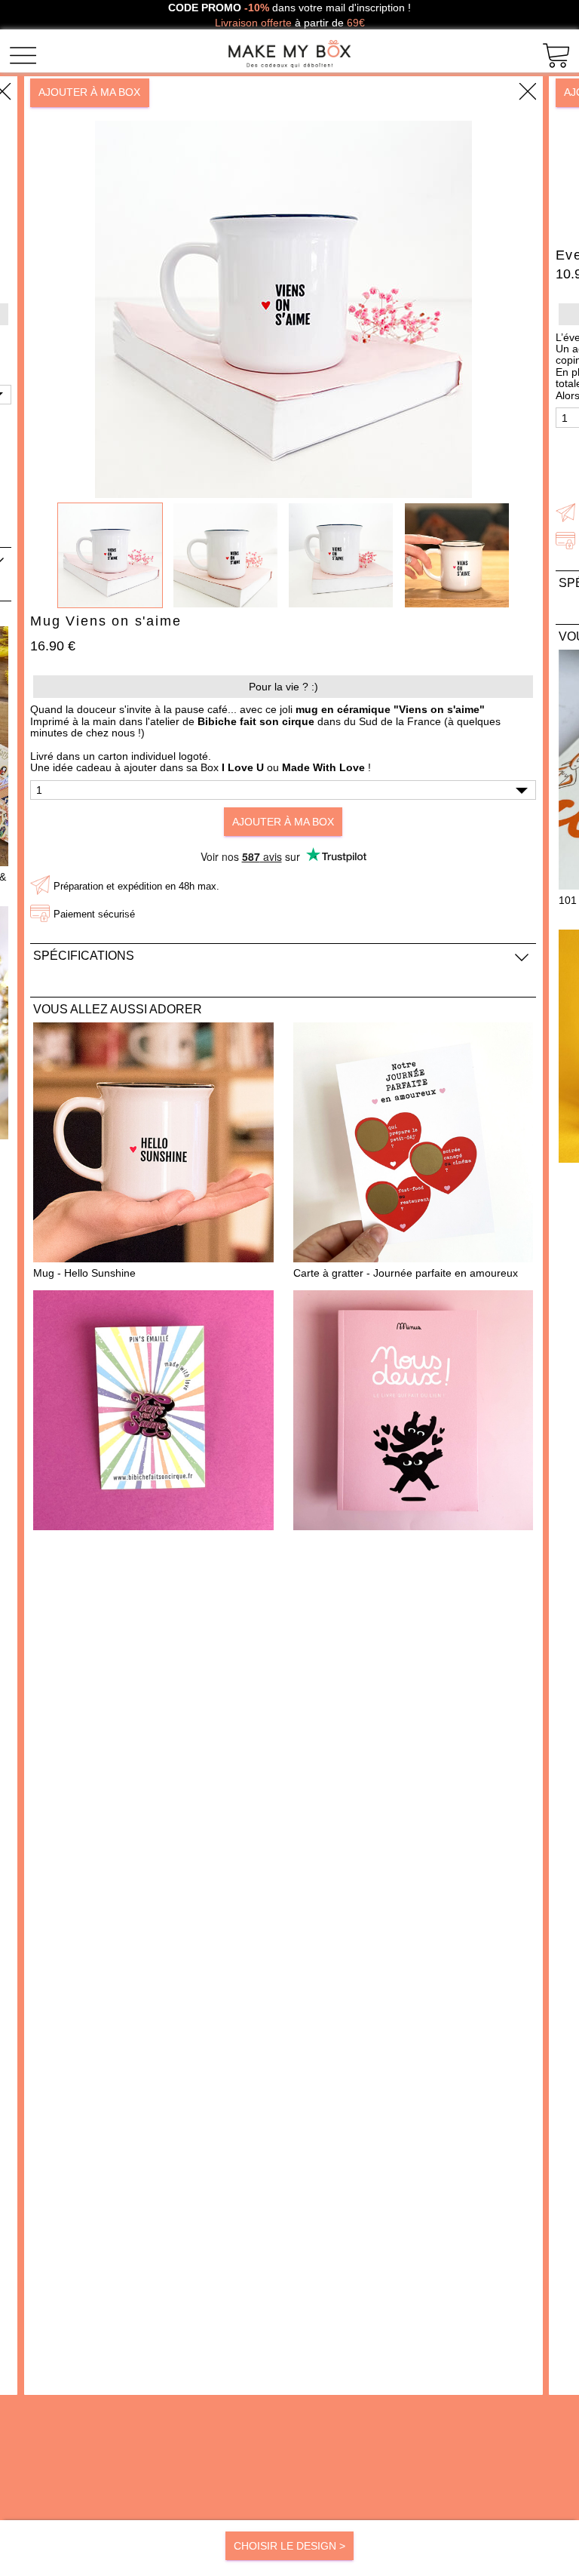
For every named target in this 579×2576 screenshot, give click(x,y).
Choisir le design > (289, 2546)
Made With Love (323, 767)
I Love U (243, 767)
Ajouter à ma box (89, 92)
